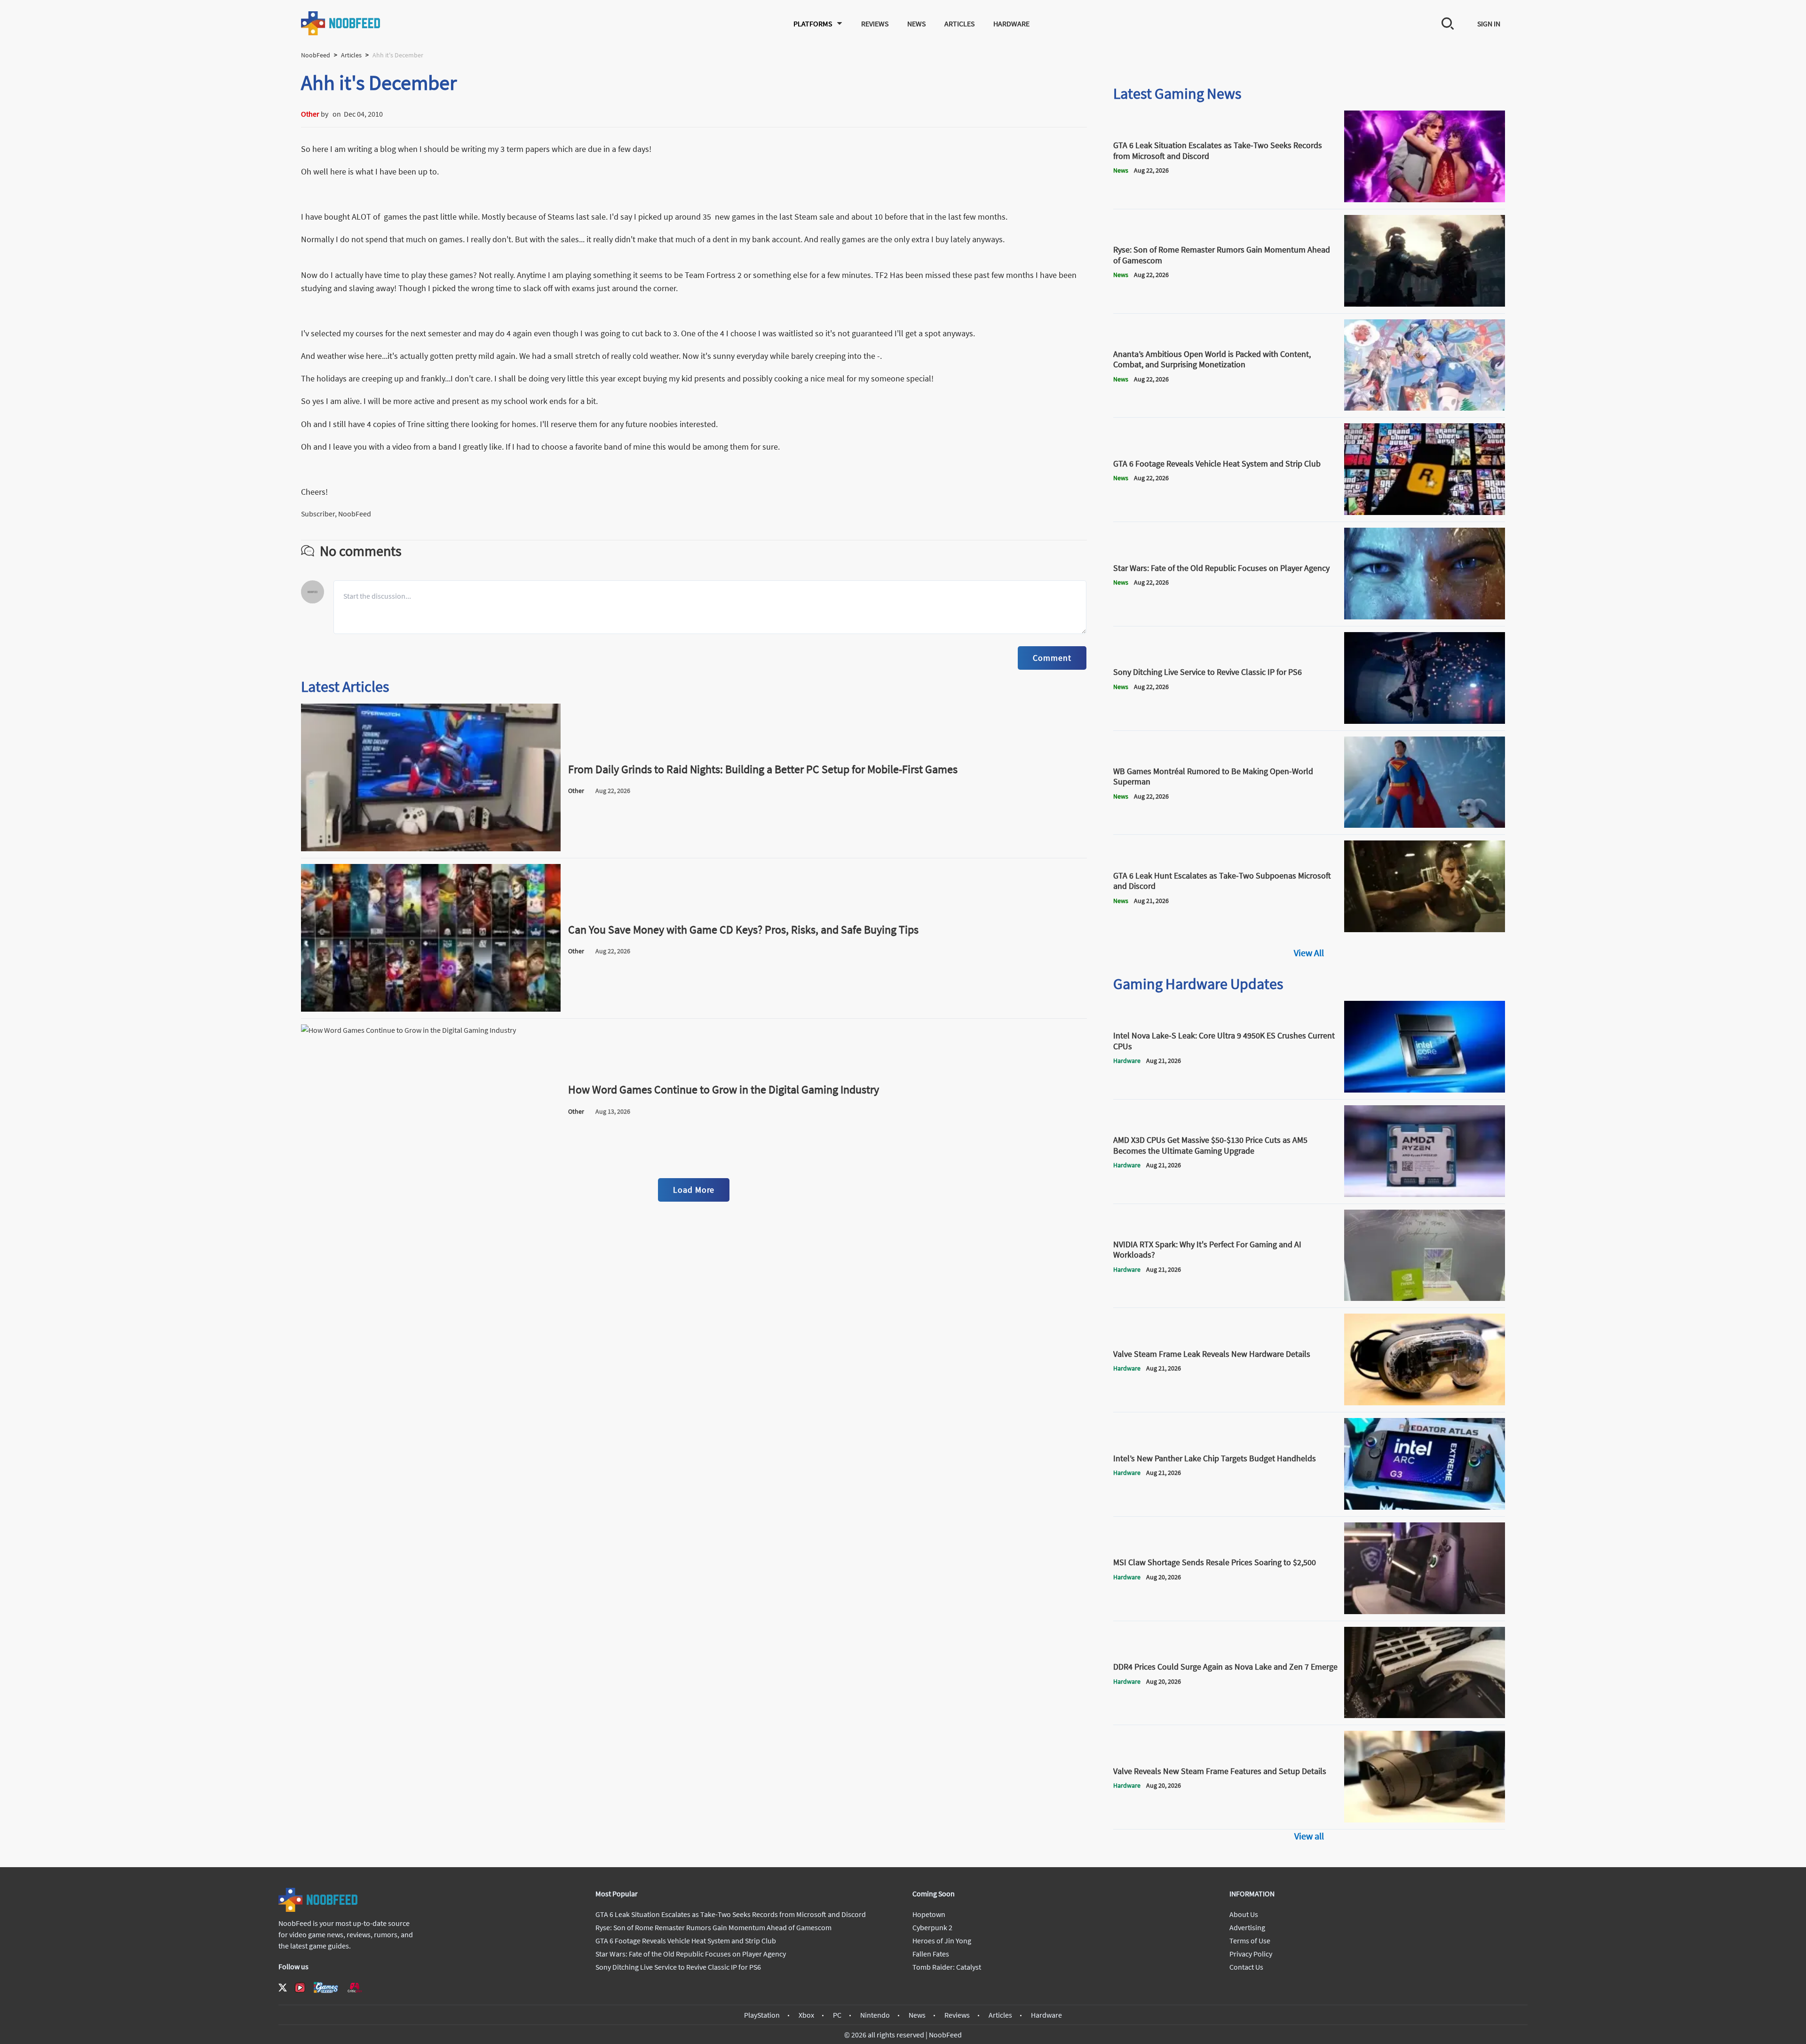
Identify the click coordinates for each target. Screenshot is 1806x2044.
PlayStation (762, 2015)
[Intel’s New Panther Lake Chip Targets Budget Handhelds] (1425, 1507)
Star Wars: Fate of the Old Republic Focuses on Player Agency (691, 1954)
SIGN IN (1489, 24)
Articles (959, 24)
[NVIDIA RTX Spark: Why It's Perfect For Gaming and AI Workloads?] (1425, 1298)
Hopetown (929, 1914)
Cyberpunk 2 (932, 1927)
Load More (694, 1190)
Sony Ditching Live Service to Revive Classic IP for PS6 (678, 1967)
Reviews (875, 24)
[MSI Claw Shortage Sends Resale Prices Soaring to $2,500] (1425, 1611)
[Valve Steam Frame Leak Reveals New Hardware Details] (1425, 1402)
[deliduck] (330, 114)
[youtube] (300, 1988)
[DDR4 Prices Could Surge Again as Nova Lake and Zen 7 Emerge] (1425, 1715)
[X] (283, 1988)
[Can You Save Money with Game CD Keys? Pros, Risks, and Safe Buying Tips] (431, 1009)
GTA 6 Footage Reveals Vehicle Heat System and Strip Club (686, 1941)
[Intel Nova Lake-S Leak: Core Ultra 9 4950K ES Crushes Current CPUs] (1425, 1090)
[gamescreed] (326, 1987)
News (916, 24)
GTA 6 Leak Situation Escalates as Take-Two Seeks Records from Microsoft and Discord (731, 1914)
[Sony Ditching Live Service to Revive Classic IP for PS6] (1425, 721)
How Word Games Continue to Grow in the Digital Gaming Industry (724, 1089)
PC (837, 2015)
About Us (1244, 1914)
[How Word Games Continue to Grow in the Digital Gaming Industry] (431, 1169)
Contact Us (1246, 1967)
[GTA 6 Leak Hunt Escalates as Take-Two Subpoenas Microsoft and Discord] (1425, 929)
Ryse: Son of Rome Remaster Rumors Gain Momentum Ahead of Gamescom (713, 1927)
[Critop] (355, 1987)
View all (1309, 1836)
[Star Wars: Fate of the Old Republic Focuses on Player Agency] (1425, 617)
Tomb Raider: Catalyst (947, 1967)
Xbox (806, 2015)
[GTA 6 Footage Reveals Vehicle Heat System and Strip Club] (1425, 512)
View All (1309, 953)
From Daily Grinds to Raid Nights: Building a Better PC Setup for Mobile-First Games (763, 769)
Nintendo (875, 2015)
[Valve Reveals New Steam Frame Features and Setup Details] (1425, 1820)
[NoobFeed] (341, 23)
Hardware (1011, 24)
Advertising (1247, 1927)
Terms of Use (1250, 1941)
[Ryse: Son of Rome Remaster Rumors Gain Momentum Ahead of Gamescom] (1425, 304)
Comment (1052, 658)
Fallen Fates (931, 1954)
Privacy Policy (1251, 1954)
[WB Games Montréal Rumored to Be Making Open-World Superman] (1425, 825)
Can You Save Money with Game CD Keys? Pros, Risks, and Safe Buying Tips (743, 930)
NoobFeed (316, 55)
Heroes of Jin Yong (942, 1941)
